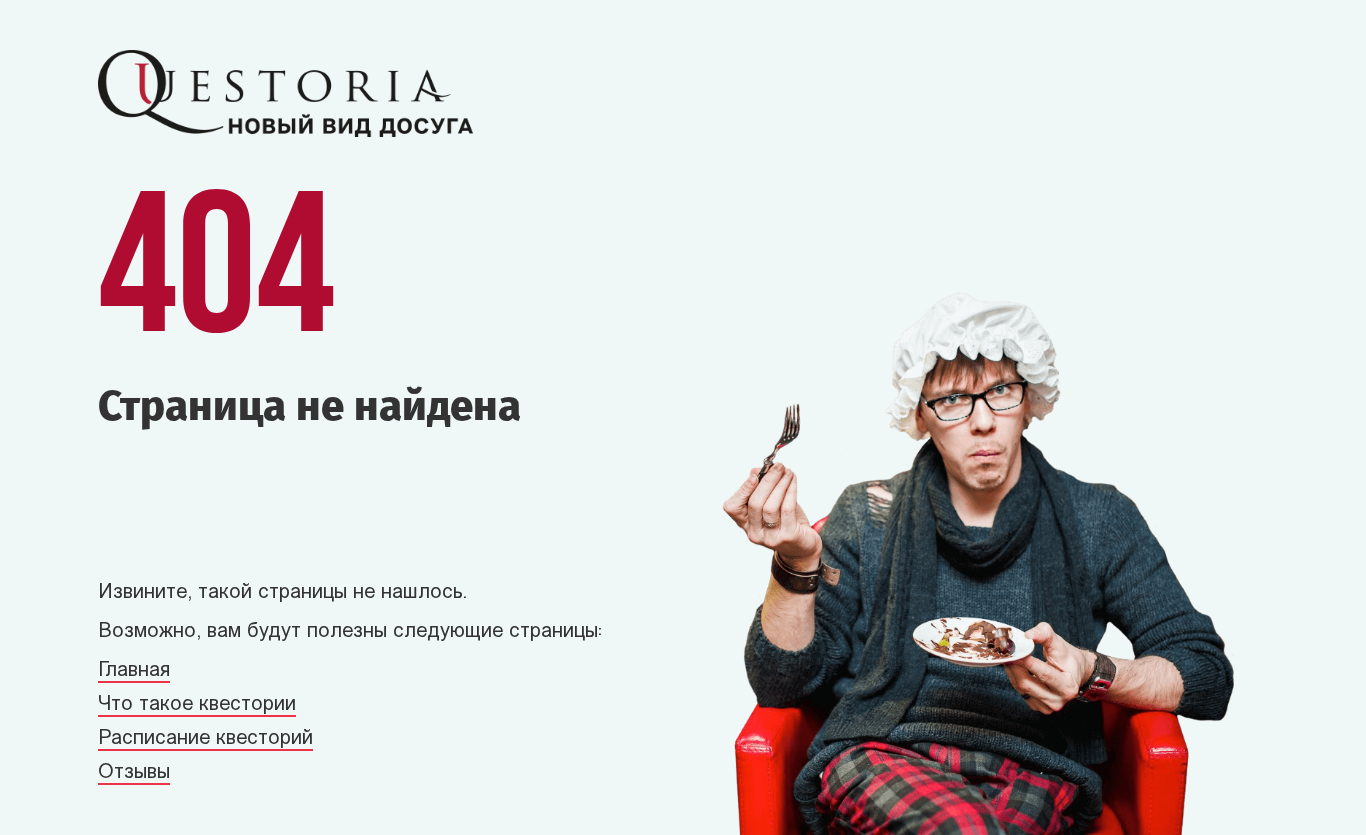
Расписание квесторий (205, 739)
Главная (134, 671)
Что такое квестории (197, 705)
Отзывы (134, 773)
